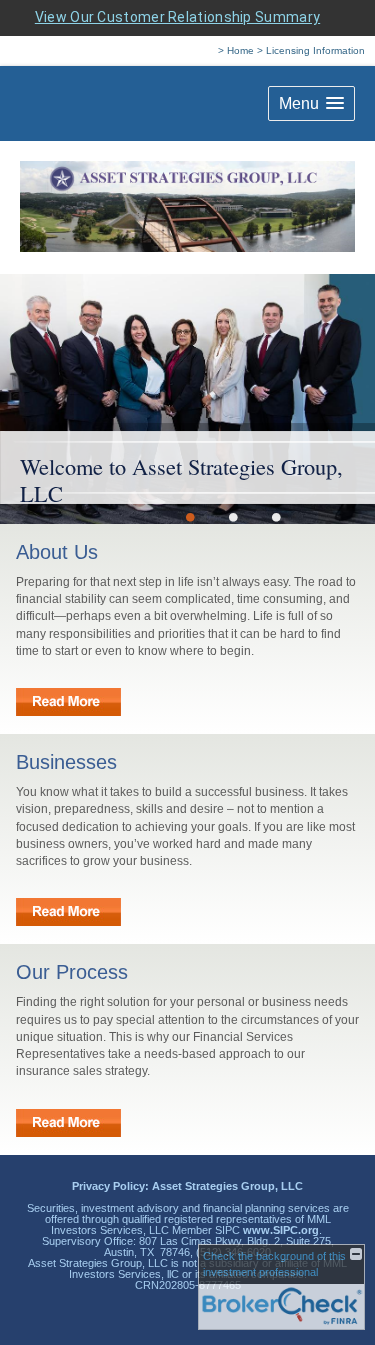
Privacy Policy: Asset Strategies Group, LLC (187, 1186)
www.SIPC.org (281, 1230)
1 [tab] (190, 517)
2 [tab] (233, 517)
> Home (236, 50)
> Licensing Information (311, 50)
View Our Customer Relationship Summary (177, 17)
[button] (311, 103)
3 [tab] (276, 517)
